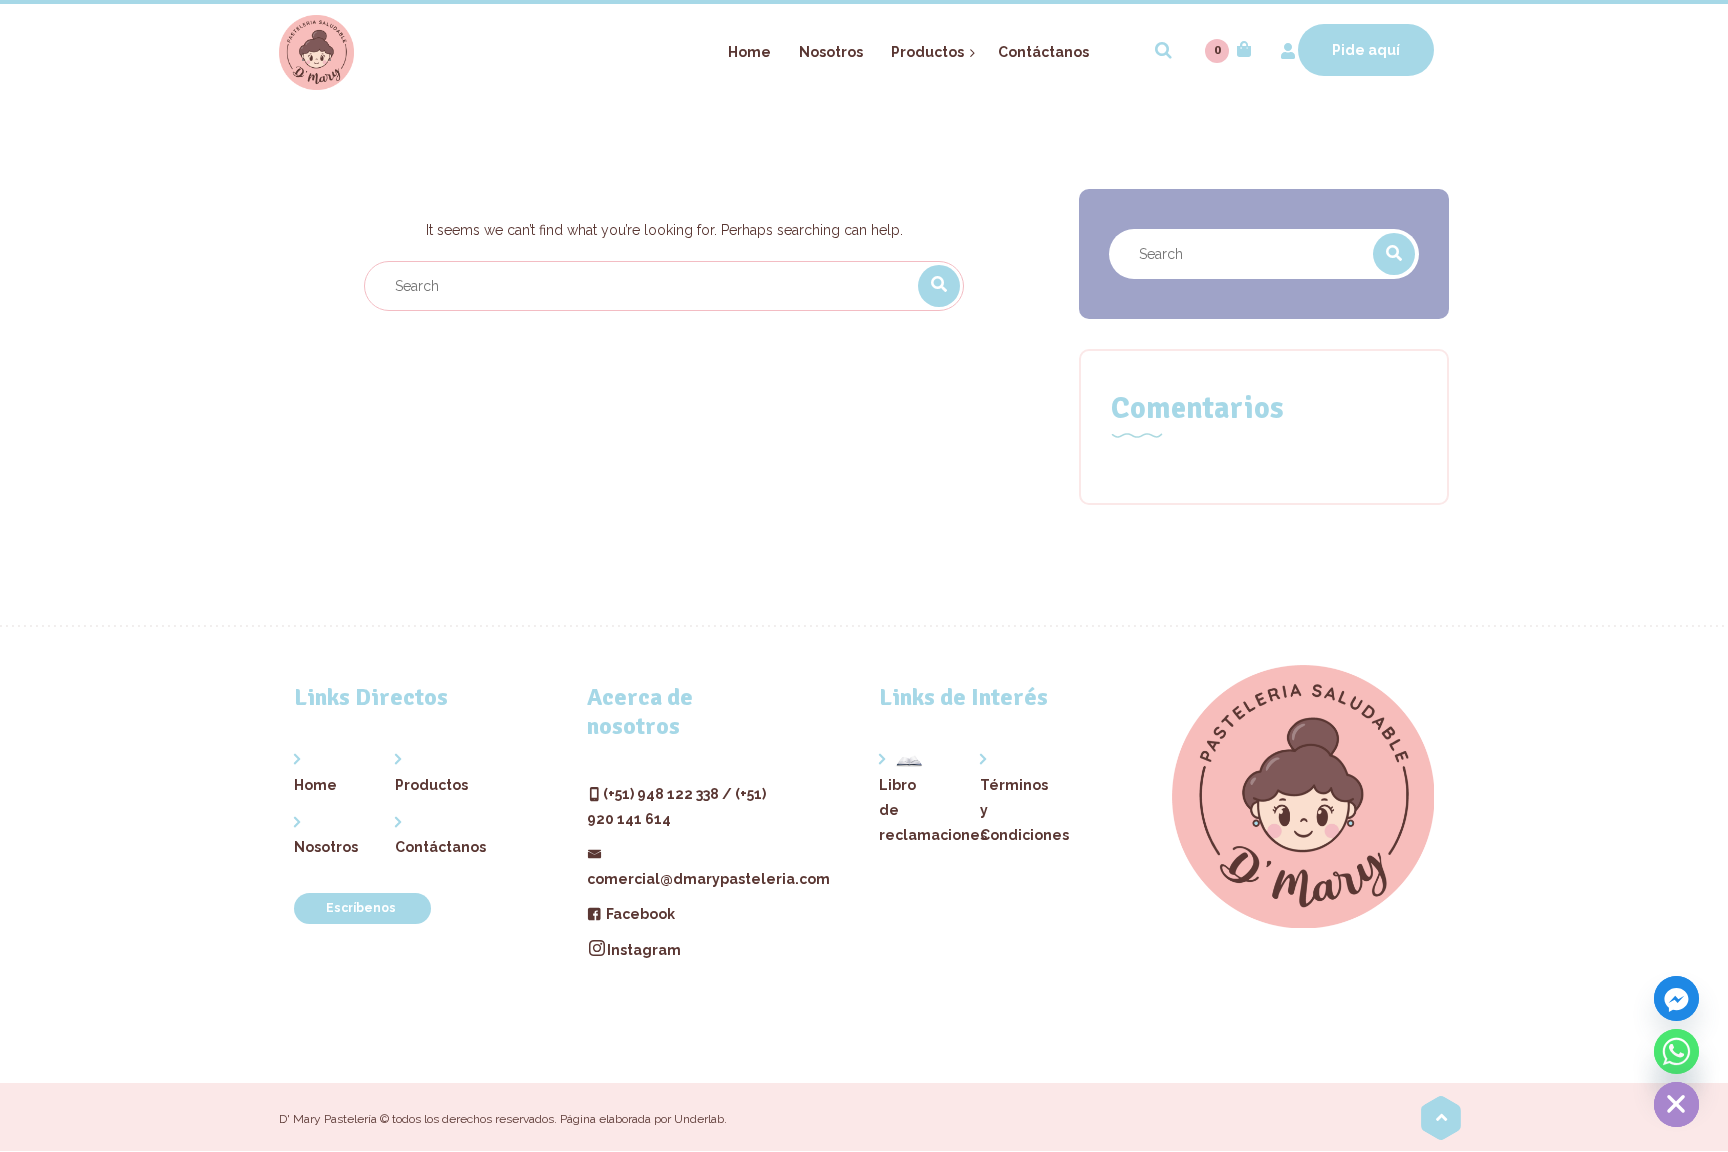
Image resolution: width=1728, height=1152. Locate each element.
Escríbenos (362, 908)
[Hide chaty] (1676, 1104)
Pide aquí (1366, 50)
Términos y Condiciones (1008, 810)
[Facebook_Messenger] (1676, 998)
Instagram (644, 950)
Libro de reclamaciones (907, 810)
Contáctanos (423, 847)
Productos (423, 785)
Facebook (639, 914)
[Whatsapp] (1676, 1051)
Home (315, 785)
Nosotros (322, 847)
